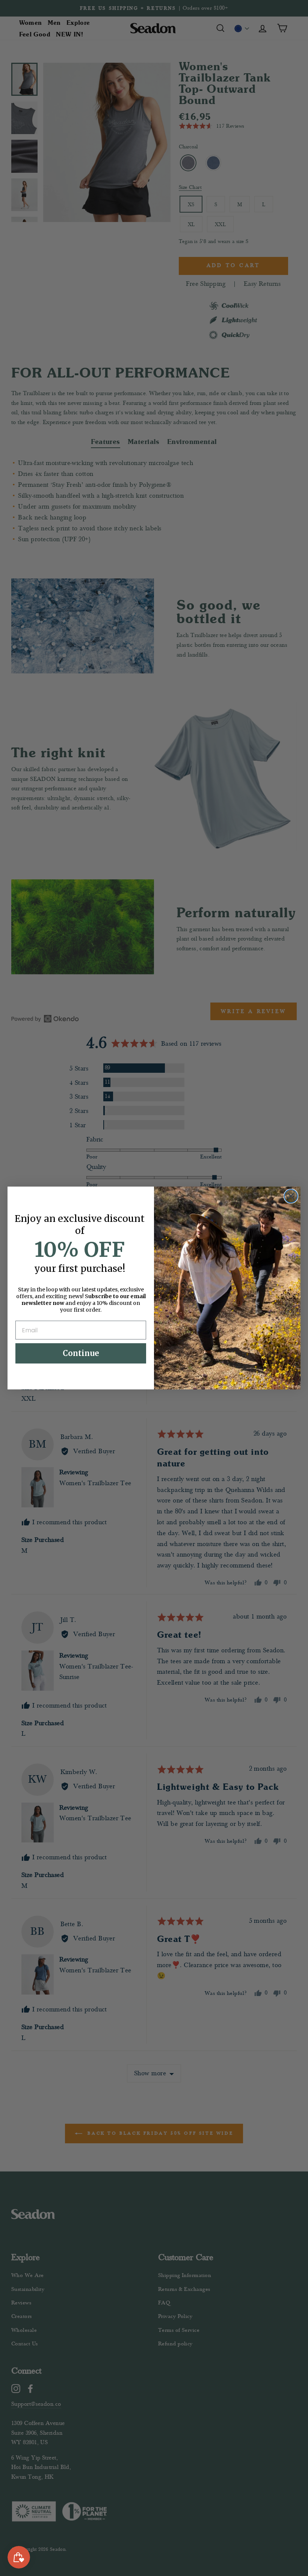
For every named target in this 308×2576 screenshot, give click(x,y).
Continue (81, 1353)
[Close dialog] (291, 1196)
